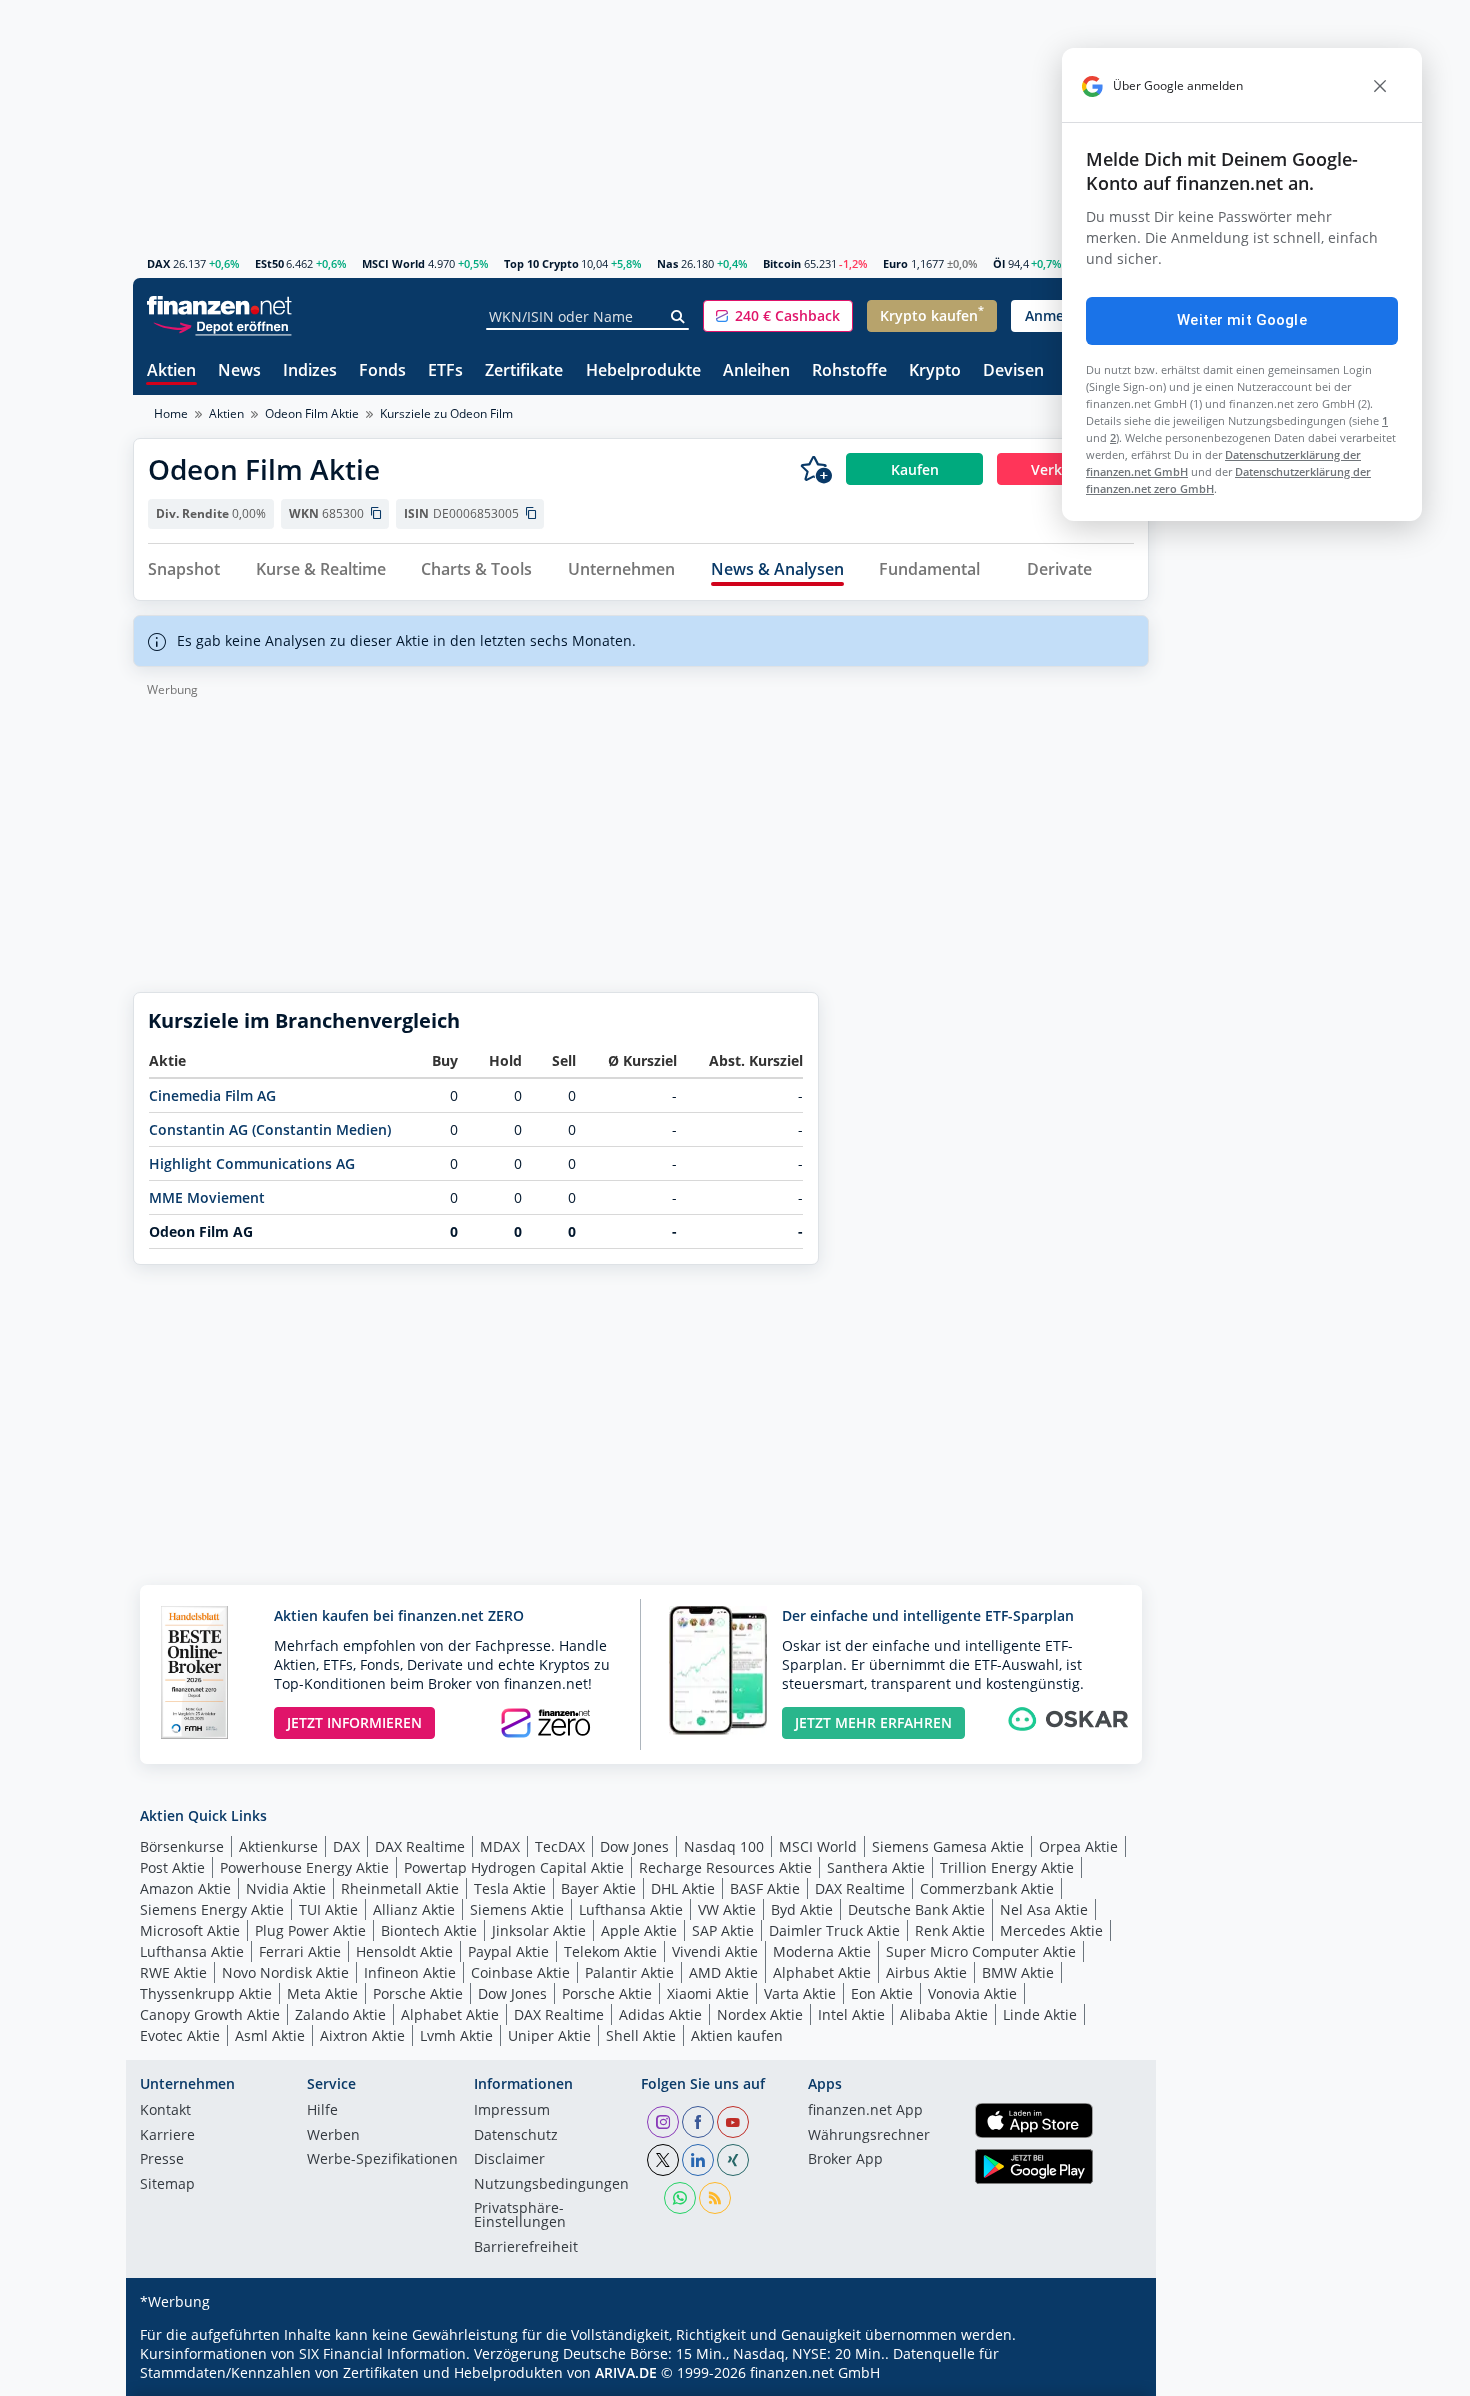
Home (171, 413)
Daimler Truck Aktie (834, 1930)
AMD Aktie (723, 1972)
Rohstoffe (849, 371)
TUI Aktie (328, 1909)
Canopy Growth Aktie (210, 2014)
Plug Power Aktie (310, 1930)
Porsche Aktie (418, 1993)
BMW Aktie (1018, 1972)
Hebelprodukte (643, 371)
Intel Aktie (851, 2014)
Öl (999, 263)
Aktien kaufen (737, 2035)
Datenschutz (516, 2136)
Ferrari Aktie (300, 1951)
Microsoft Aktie (190, 1930)
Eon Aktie (882, 1993)
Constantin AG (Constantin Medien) (270, 1129)
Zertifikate (524, 371)
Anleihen (756, 371)
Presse (162, 2160)
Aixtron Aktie (362, 2035)
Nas (667, 263)
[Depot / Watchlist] (816, 469)
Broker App (845, 2160)
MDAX (500, 1846)
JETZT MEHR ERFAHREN (873, 1722)
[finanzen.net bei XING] (733, 2160)
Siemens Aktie (517, 1909)
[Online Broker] (222, 325)
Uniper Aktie (549, 2035)
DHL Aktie (683, 1888)
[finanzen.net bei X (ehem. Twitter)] (663, 2160)
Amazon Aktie (185, 1888)
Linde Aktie (1040, 2014)
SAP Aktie (723, 1930)
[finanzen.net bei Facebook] (698, 2122)
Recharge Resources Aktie (725, 1867)
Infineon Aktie (410, 1972)
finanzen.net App (865, 2111)
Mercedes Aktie (1051, 1930)
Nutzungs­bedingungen (551, 2185)
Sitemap (167, 2185)
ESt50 (269, 263)
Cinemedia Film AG (212, 1095)
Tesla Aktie (510, 1888)
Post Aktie (172, 1867)
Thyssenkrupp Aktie (206, 1993)
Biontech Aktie (429, 1930)
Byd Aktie (802, 1909)
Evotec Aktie (180, 2035)
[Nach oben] (1108, 2374)
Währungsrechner (869, 2136)
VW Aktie (727, 1909)
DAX (158, 263)
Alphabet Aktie (822, 1972)
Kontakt (165, 2111)
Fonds (382, 371)
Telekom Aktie (610, 1951)
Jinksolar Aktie (539, 1930)
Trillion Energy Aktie (1007, 1867)
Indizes (310, 371)
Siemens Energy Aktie (212, 1909)
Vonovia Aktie (972, 1993)
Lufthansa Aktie (631, 1909)
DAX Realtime (420, 1846)
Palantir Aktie (629, 1972)
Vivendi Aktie (715, 1951)
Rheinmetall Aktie (400, 1888)
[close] (1380, 86)
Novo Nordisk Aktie (285, 1972)
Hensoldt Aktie (404, 1951)
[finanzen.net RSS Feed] (715, 2198)
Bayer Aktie (598, 1888)
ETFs (445, 371)
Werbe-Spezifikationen (382, 2160)
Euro (895, 263)
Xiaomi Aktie (708, 1993)
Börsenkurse (182, 1846)
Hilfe (322, 2111)
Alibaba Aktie (944, 2014)
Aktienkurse (278, 1846)
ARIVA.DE (626, 2372)
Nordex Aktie (760, 2014)
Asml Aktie (270, 2035)
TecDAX (560, 1846)
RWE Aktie (173, 1972)
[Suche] (678, 317)
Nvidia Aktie (286, 1888)
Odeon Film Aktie (312, 413)
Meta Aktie (322, 1993)
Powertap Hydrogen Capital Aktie (514, 1867)
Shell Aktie (641, 2035)
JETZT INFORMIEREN (354, 1722)
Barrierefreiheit (526, 2248)
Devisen (1013, 371)
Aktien (171, 371)
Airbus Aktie (926, 1972)
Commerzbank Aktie (987, 1888)
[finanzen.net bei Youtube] (733, 2122)
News (239, 371)
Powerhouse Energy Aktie (304, 1867)
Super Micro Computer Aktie (981, 1951)
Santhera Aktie (876, 1867)
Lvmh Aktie (456, 2035)
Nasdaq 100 (724, 1846)
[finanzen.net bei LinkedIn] (698, 2160)
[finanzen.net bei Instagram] (663, 2122)
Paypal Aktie (508, 1951)
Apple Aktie (639, 1930)
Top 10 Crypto (541, 263)
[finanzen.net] (219, 305)
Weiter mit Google (1242, 320)
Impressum (512, 2111)
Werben (333, 2136)
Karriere (167, 2136)
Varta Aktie (800, 1993)
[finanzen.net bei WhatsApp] (680, 2198)
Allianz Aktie (414, 1909)
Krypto (935, 371)
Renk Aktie (950, 1930)
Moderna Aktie (822, 1951)
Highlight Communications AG (252, 1163)
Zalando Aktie (340, 2014)
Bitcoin (782, 263)
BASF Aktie (765, 1888)
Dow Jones (634, 1846)
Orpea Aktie (1078, 1846)
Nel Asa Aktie (1044, 1909)
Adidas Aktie (660, 2014)
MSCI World (393, 263)
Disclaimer (509, 2160)
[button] (778, 316)
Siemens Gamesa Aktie (948, 1846)
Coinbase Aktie (520, 1972)
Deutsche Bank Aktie (916, 1909)
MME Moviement (207, 1197)
